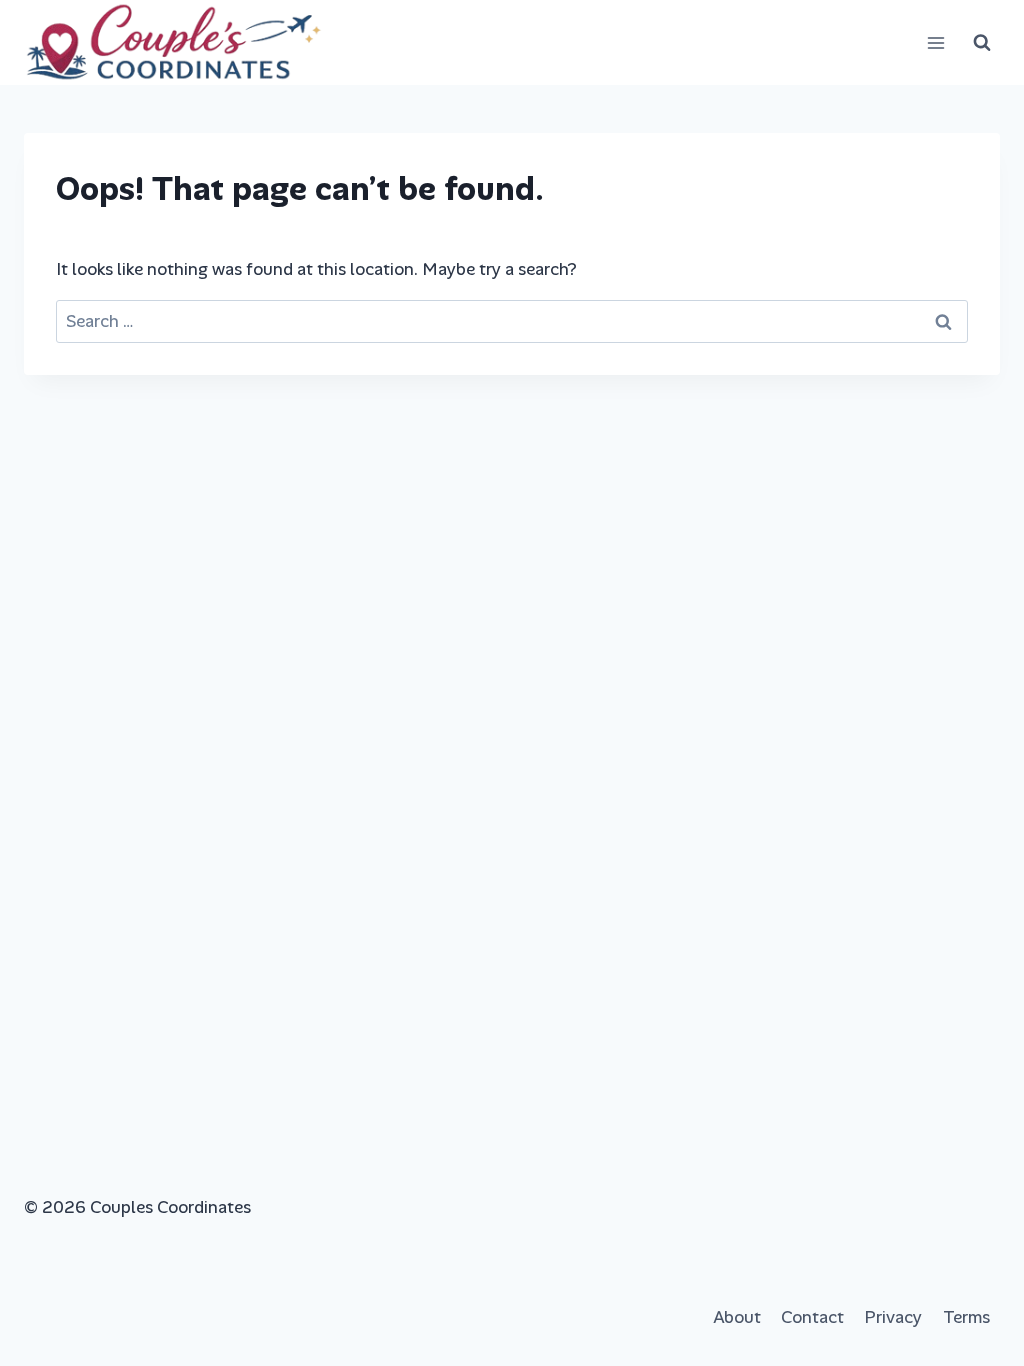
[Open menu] (935, 42)
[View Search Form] (982, 43)
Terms (966, 1317)
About (737, 1317)
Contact (812, 1317)
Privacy (893, 1317)
